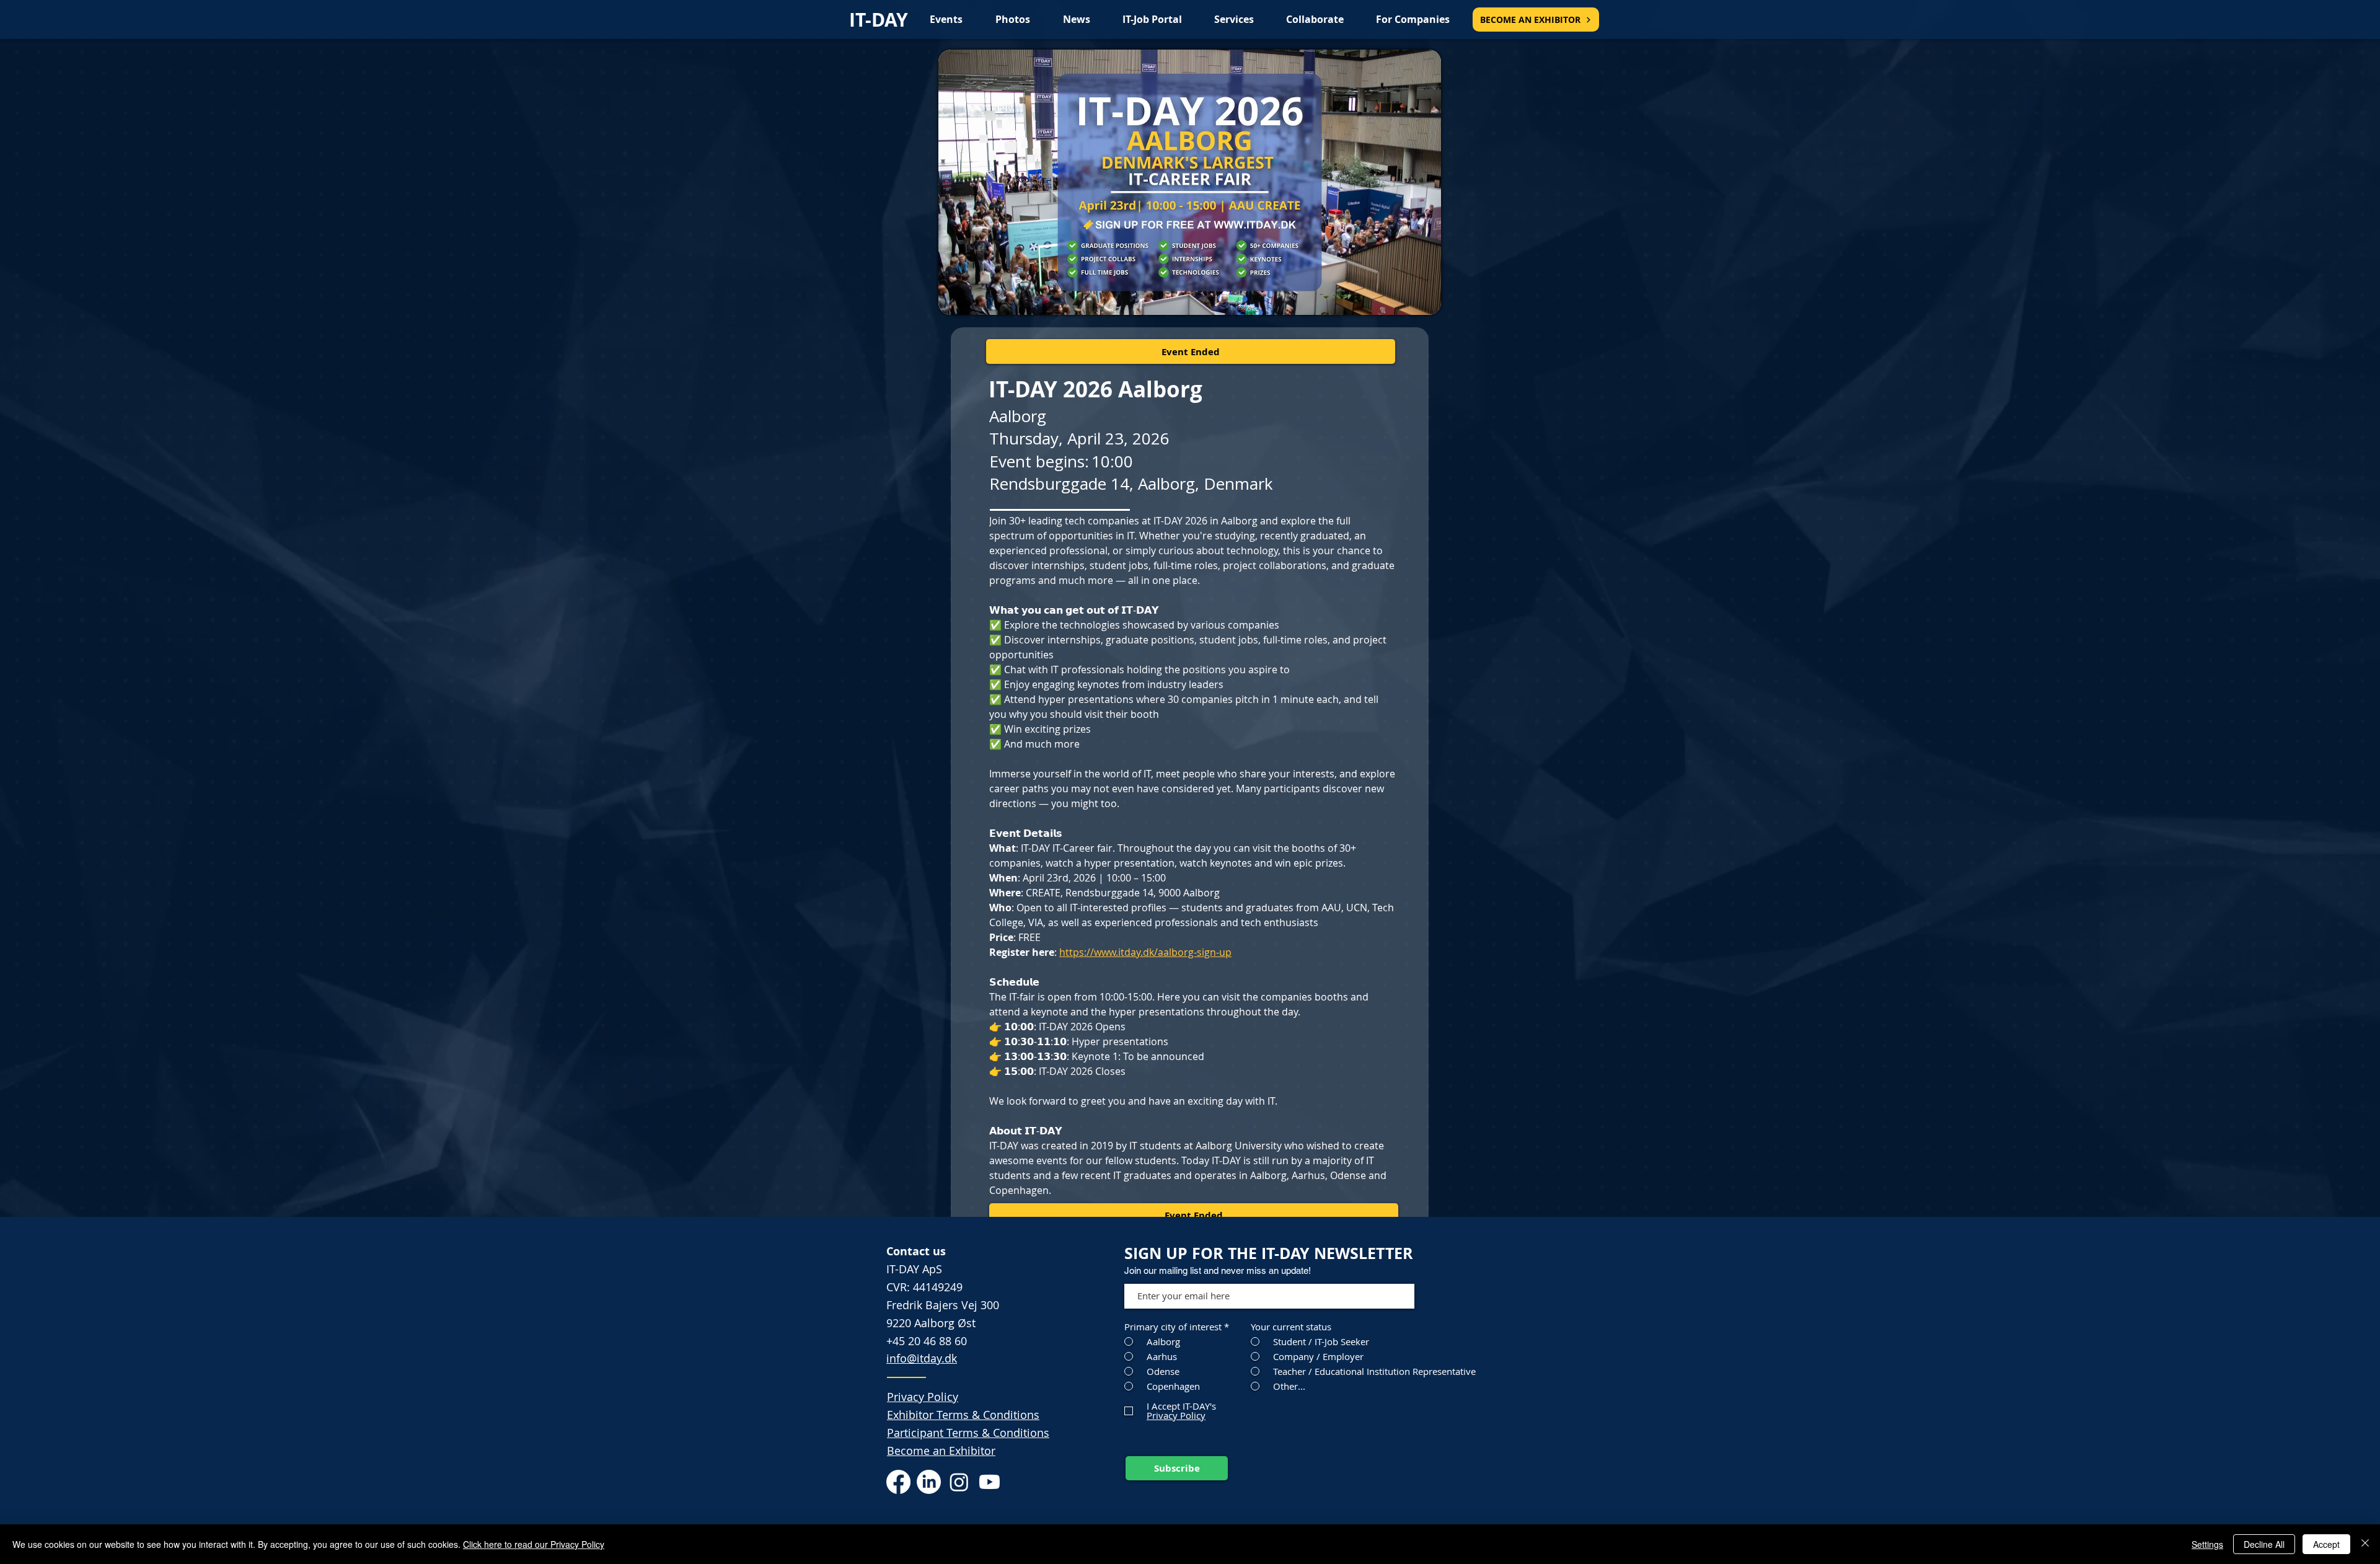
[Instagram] (959, 1482)
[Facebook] (898, 1482)
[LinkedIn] (929, 1482)
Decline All (2264, 1544)
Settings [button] (2207, 1544)
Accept (2326, 1544)
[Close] (2365, 1544)
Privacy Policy (923, 1397)
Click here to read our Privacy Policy (534, 1544)
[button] (1191, 351)
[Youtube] (989, 1482)
